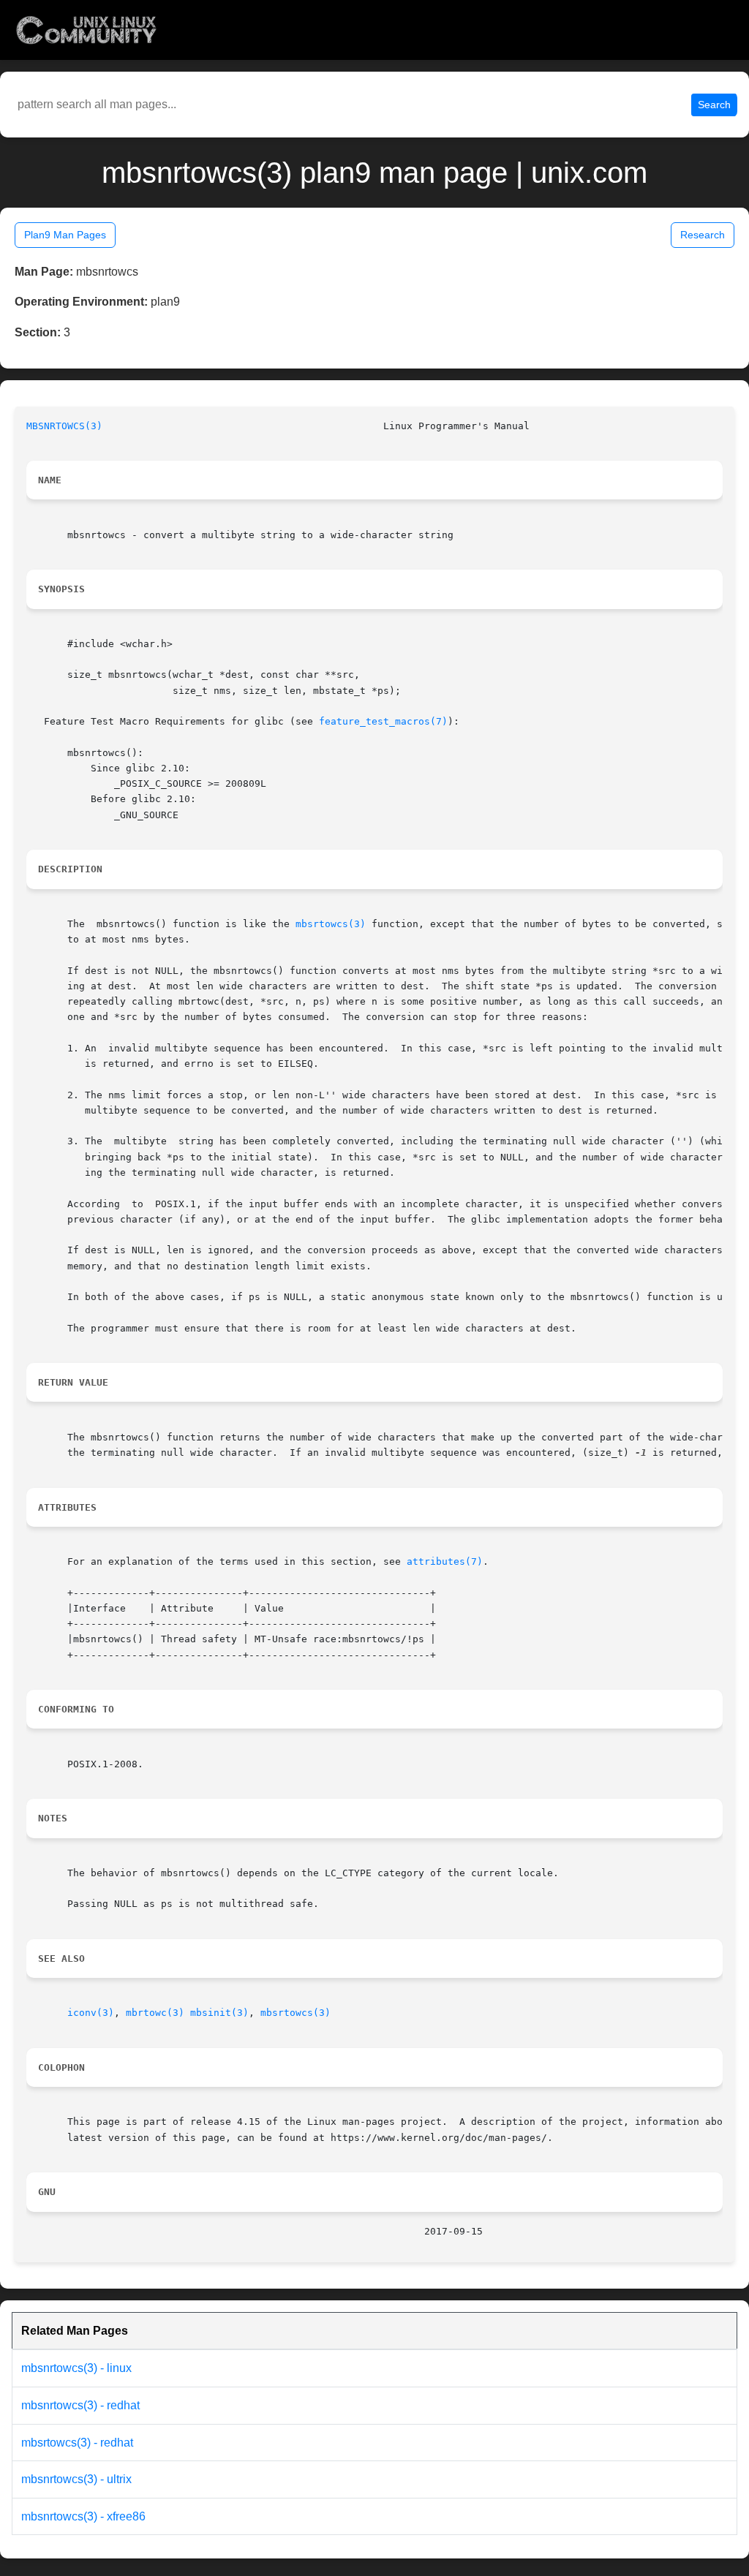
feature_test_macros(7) (383, 721)
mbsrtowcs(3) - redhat (77, 2443)
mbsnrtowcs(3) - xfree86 (83, 2516)
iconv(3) (91, 2013)
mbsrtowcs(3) (331, 924)
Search (714, 105)
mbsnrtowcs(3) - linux (76, 2368)
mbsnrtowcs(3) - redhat (80, 2405)
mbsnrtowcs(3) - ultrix (76, 2479)
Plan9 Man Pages (65, 235)
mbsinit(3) (219, 2013)
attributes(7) (445, 1561)
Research (703, 235)
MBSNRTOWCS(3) (64, 426)
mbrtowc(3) (155, 2013)
